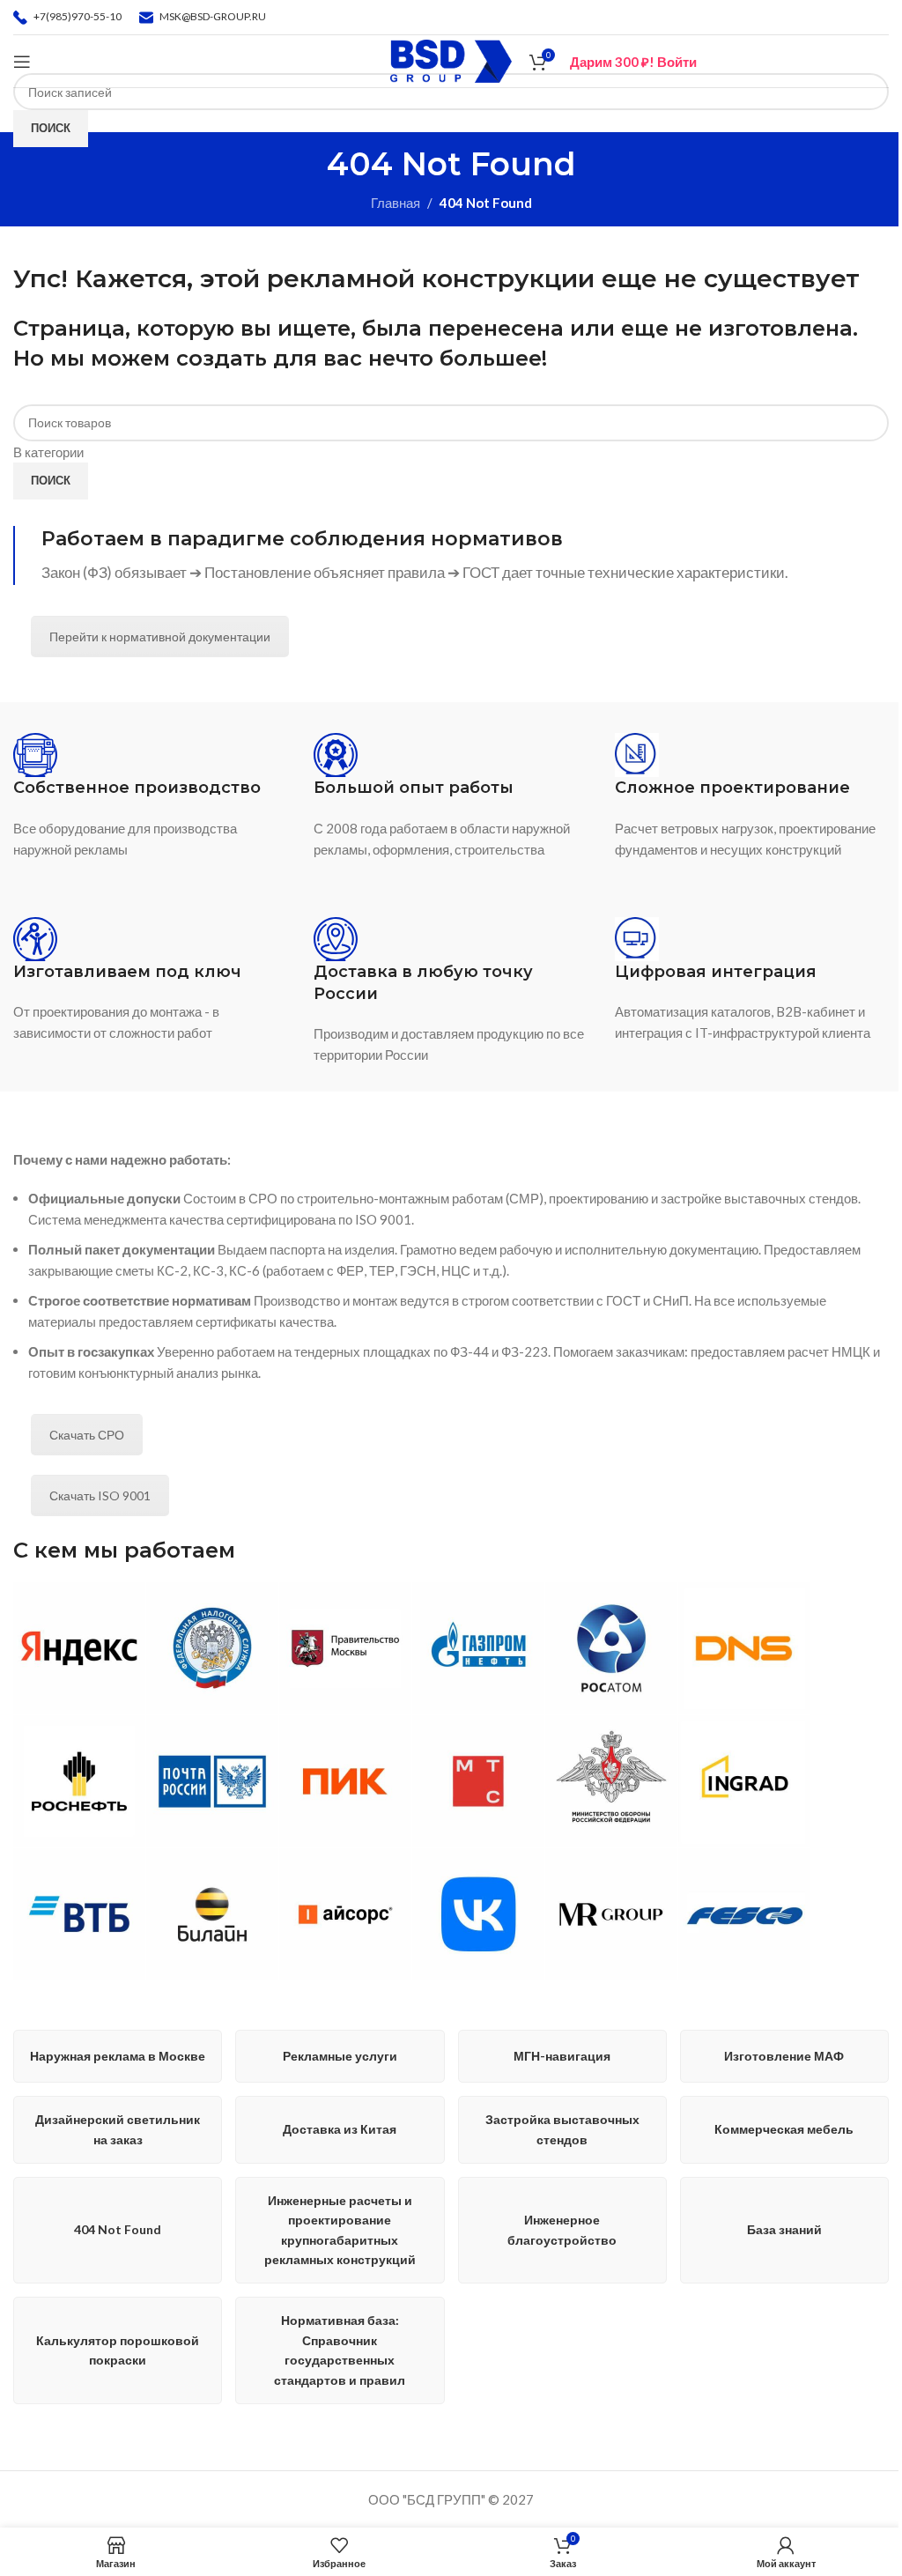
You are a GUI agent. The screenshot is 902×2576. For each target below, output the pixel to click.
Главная (396, 203)
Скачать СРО (87, 1435)
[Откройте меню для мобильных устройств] (22, 62)
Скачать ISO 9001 (100, 1495)
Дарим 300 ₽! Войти (633, 62)
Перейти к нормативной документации (160, 637)
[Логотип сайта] (451, 59)
